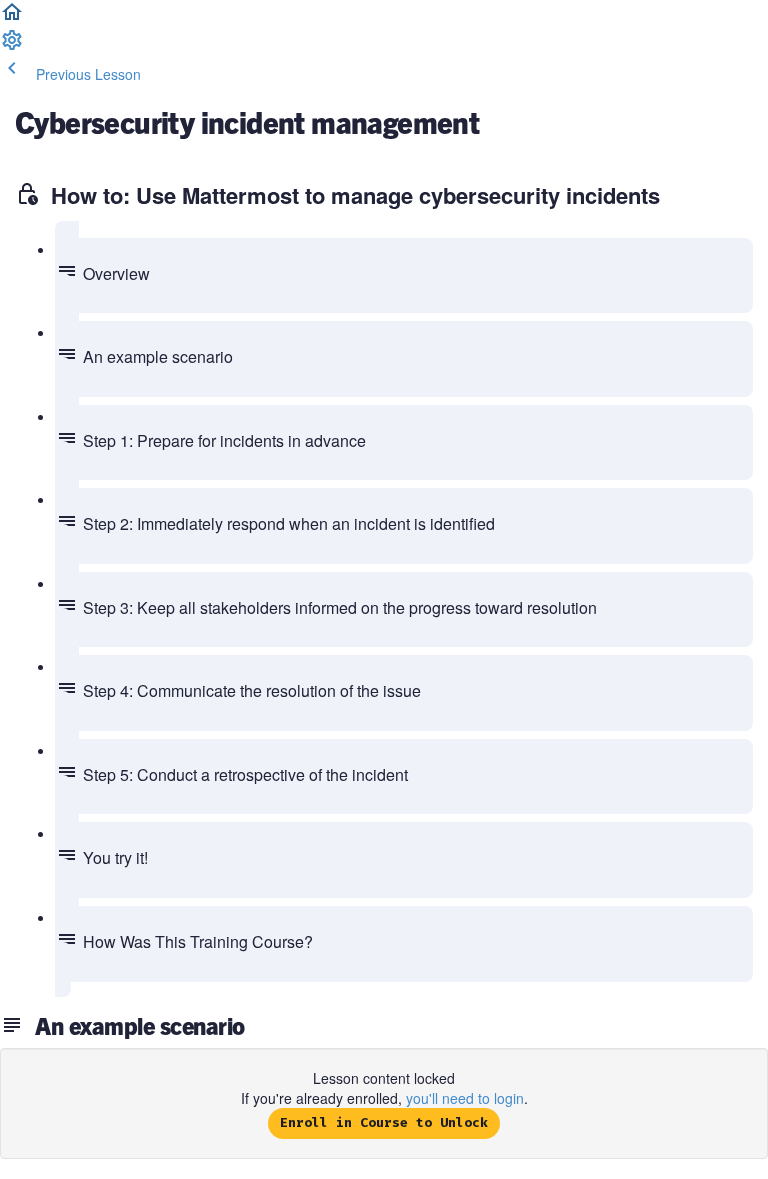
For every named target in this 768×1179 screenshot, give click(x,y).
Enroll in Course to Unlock (384, 1122)
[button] (12, 18)
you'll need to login (465, 1098)
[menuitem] (12, 46)
